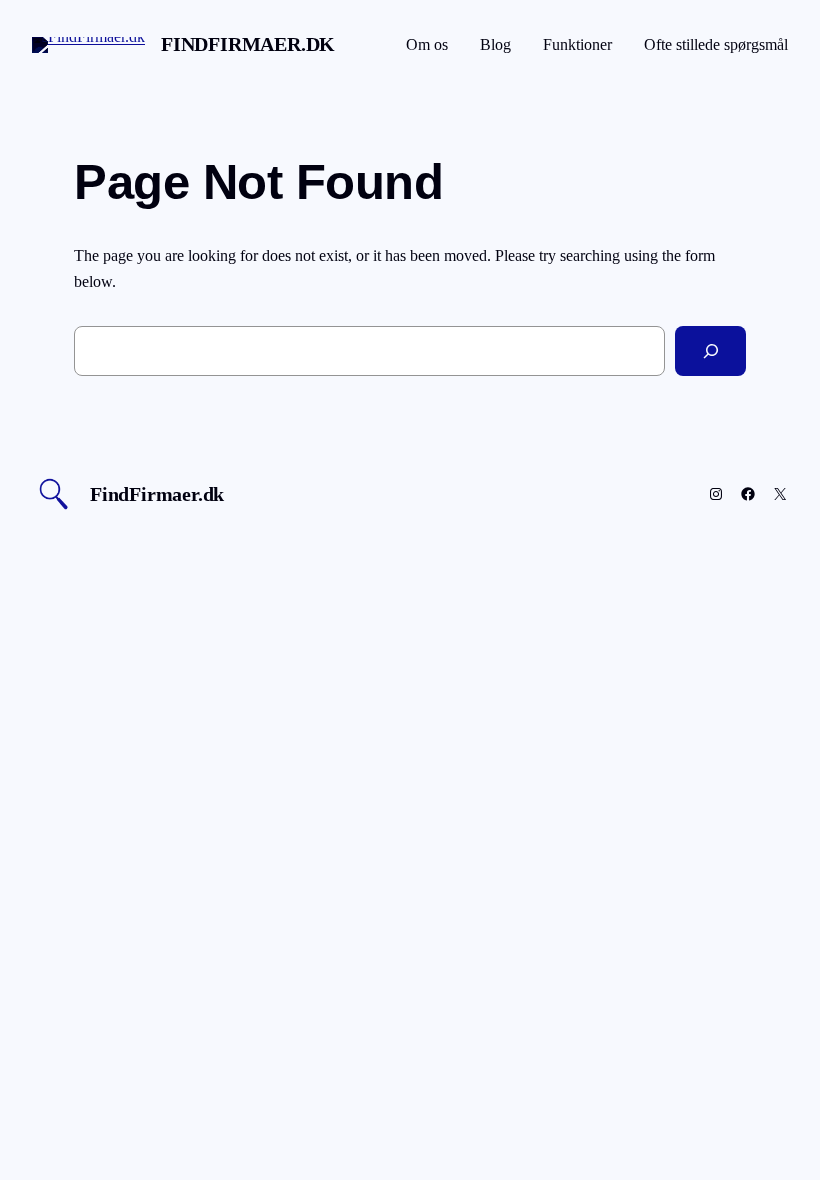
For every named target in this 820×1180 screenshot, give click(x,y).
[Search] (710, 350)
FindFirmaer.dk (248, 44)
